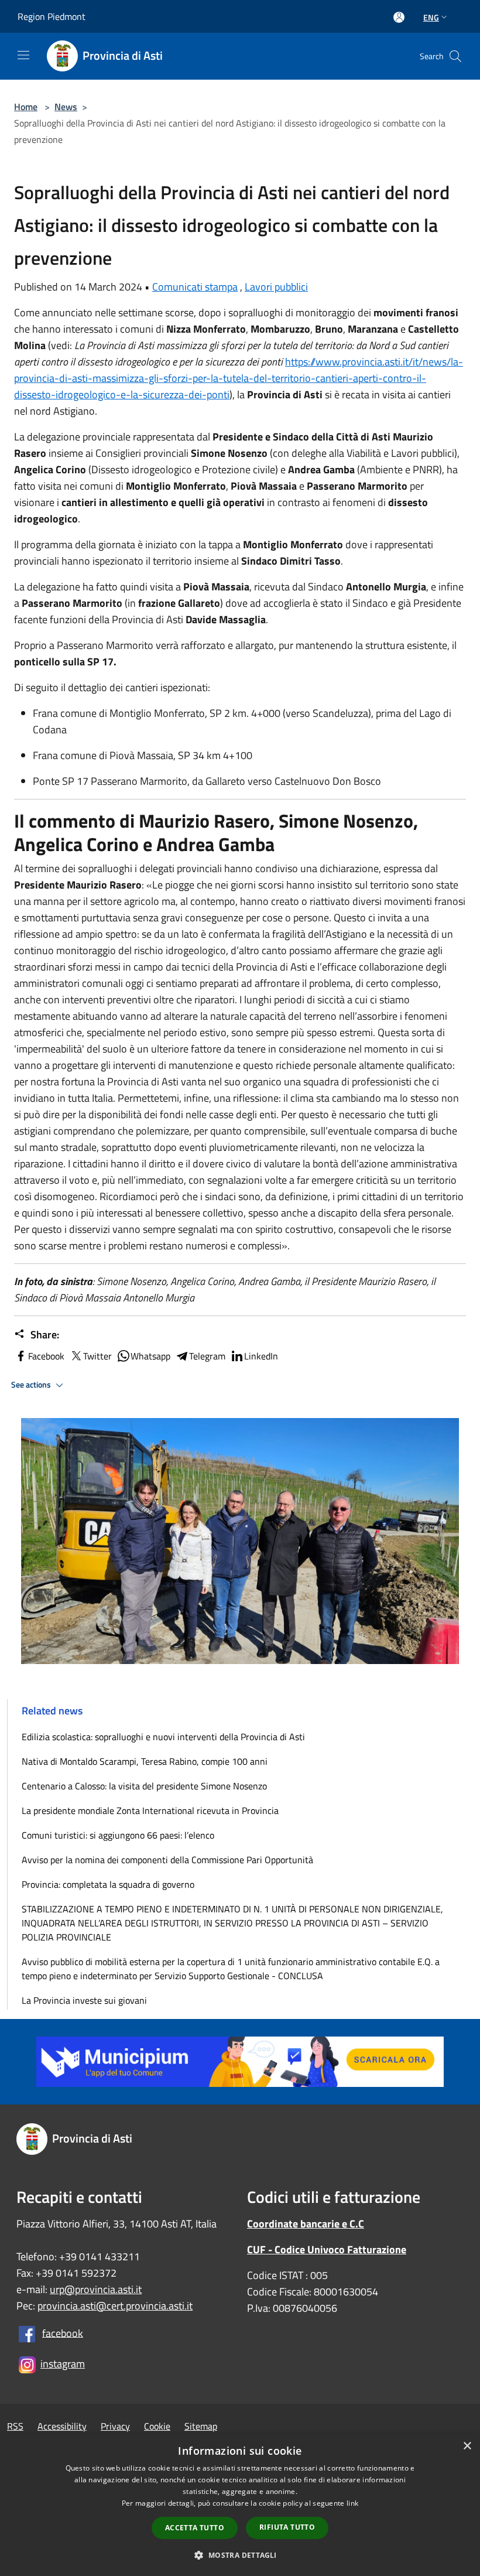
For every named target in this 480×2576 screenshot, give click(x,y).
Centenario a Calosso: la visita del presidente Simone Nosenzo (144, 1786)
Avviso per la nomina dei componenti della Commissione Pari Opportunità (167, 1860)
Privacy (115, 2426)
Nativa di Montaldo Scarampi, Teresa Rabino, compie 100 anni (145, 1761)
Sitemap (201, 2426)
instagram (63, 2364)
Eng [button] (431, 17)
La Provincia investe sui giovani (84, 2000)
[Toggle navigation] (23, 55)
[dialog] (240, 2505)
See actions (32, 1385)
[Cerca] (455, 56)
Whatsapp (150, 1356)
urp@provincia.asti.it (96, 2289)
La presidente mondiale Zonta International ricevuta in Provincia (150, 1810)
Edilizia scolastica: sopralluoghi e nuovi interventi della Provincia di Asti (163, 1737)
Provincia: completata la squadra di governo (108, 1884)
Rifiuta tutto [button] (287, 2527)
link (352, 2503)
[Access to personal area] (399, 17)
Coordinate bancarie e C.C (306, 2224)
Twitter (97, 1356)
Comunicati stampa (195, 287)
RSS (15, 2426)
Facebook (46, 1356)
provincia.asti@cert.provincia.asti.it (115, 2306)
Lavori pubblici (276, 287)
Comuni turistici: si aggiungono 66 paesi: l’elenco (120, 1835)
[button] (240, 2555)
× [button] (467, 2446)
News (66, 107)
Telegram (207, 1356)
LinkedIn (261, 1356)
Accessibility (62, 2426)
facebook (63, 2333)
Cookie (157, 2426)
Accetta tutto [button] (195, 2528)
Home (26, 107)
